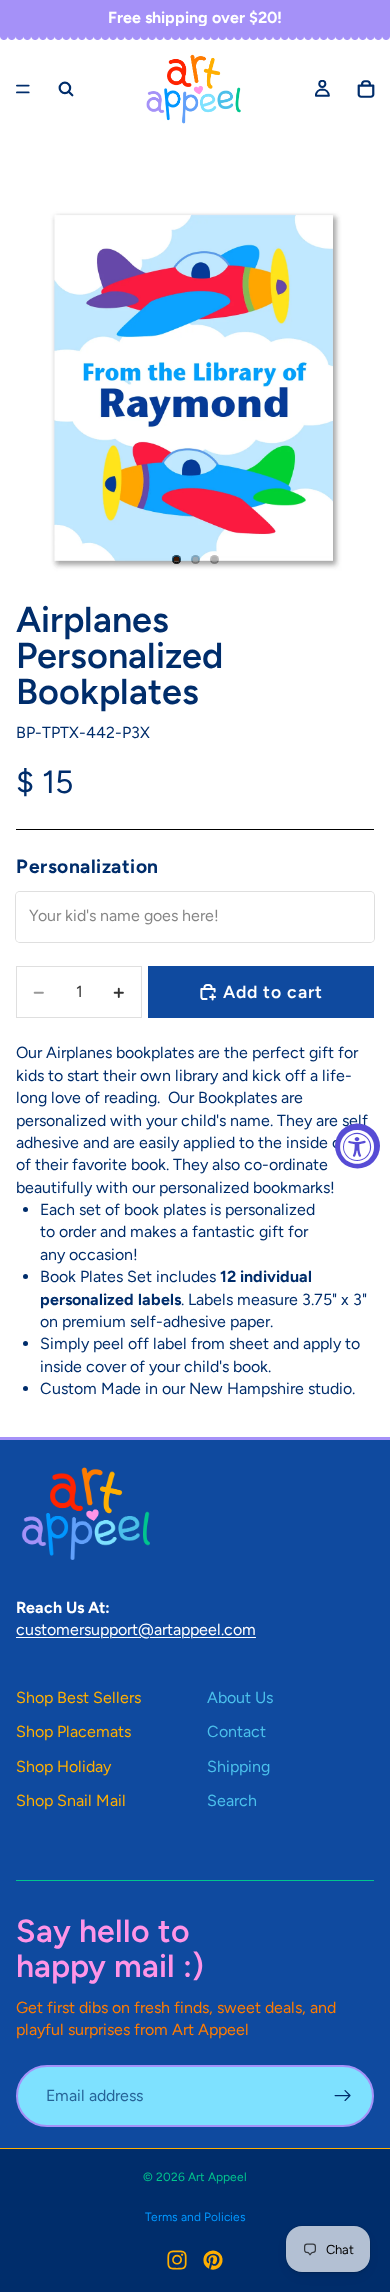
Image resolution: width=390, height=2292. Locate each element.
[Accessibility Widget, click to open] (357, 1146)
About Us (240, 1697)
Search (232, 1800)
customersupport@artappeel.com (136, 1629)
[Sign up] (343, 2096)
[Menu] (23, 89)
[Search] (66, 88)
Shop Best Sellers (78, 1697)
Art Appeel (217, 2177)
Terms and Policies (195, 2217)
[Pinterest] (213, 2260)
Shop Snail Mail (71, 1800)
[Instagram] (177, 2260)
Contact (236, 1731)
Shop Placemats (73, 1731)
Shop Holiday (63, 1766)
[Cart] (366, 88)
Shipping (238, 1766)
